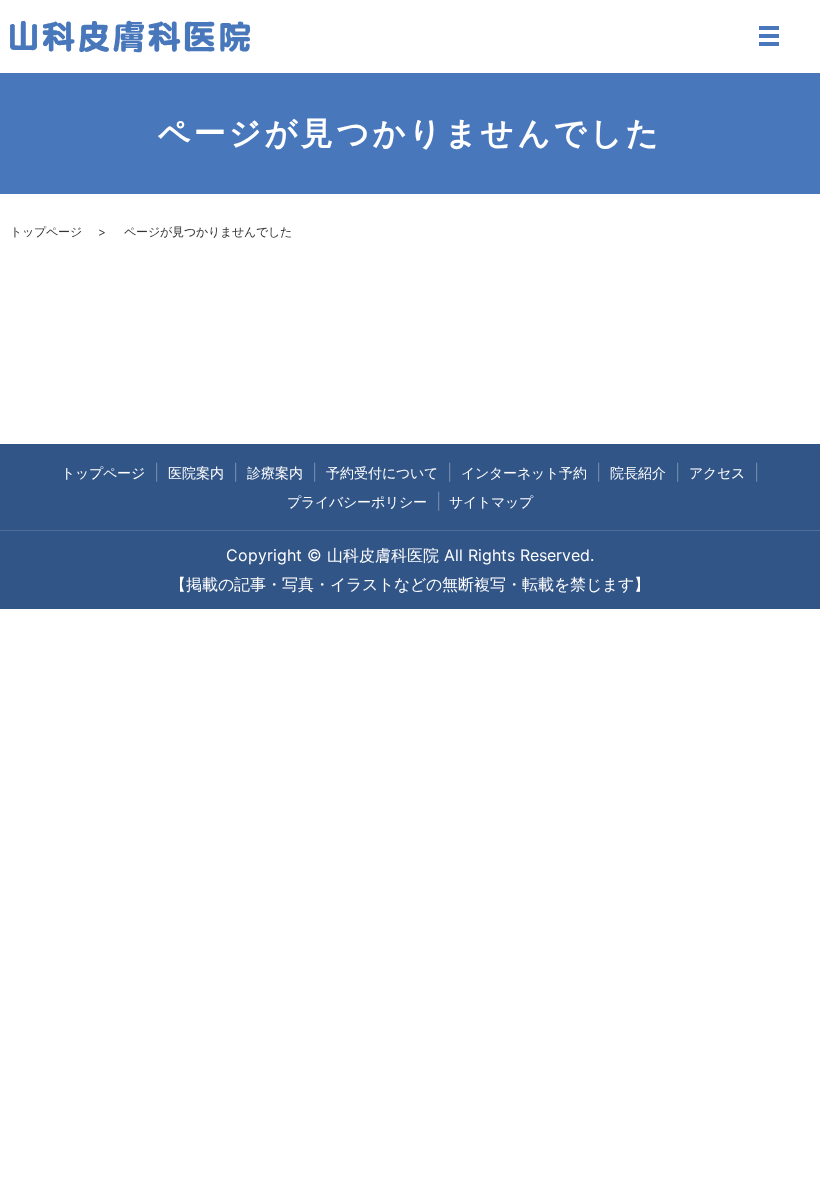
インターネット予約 (524, 472)
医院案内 (196, 472)
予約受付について (382, 472)
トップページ (46, 231)
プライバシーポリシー (357, 501)
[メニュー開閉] (769, 36)
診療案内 (275, 472)
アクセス (717, 472)
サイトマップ (491, 501)
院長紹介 (638, 472)
